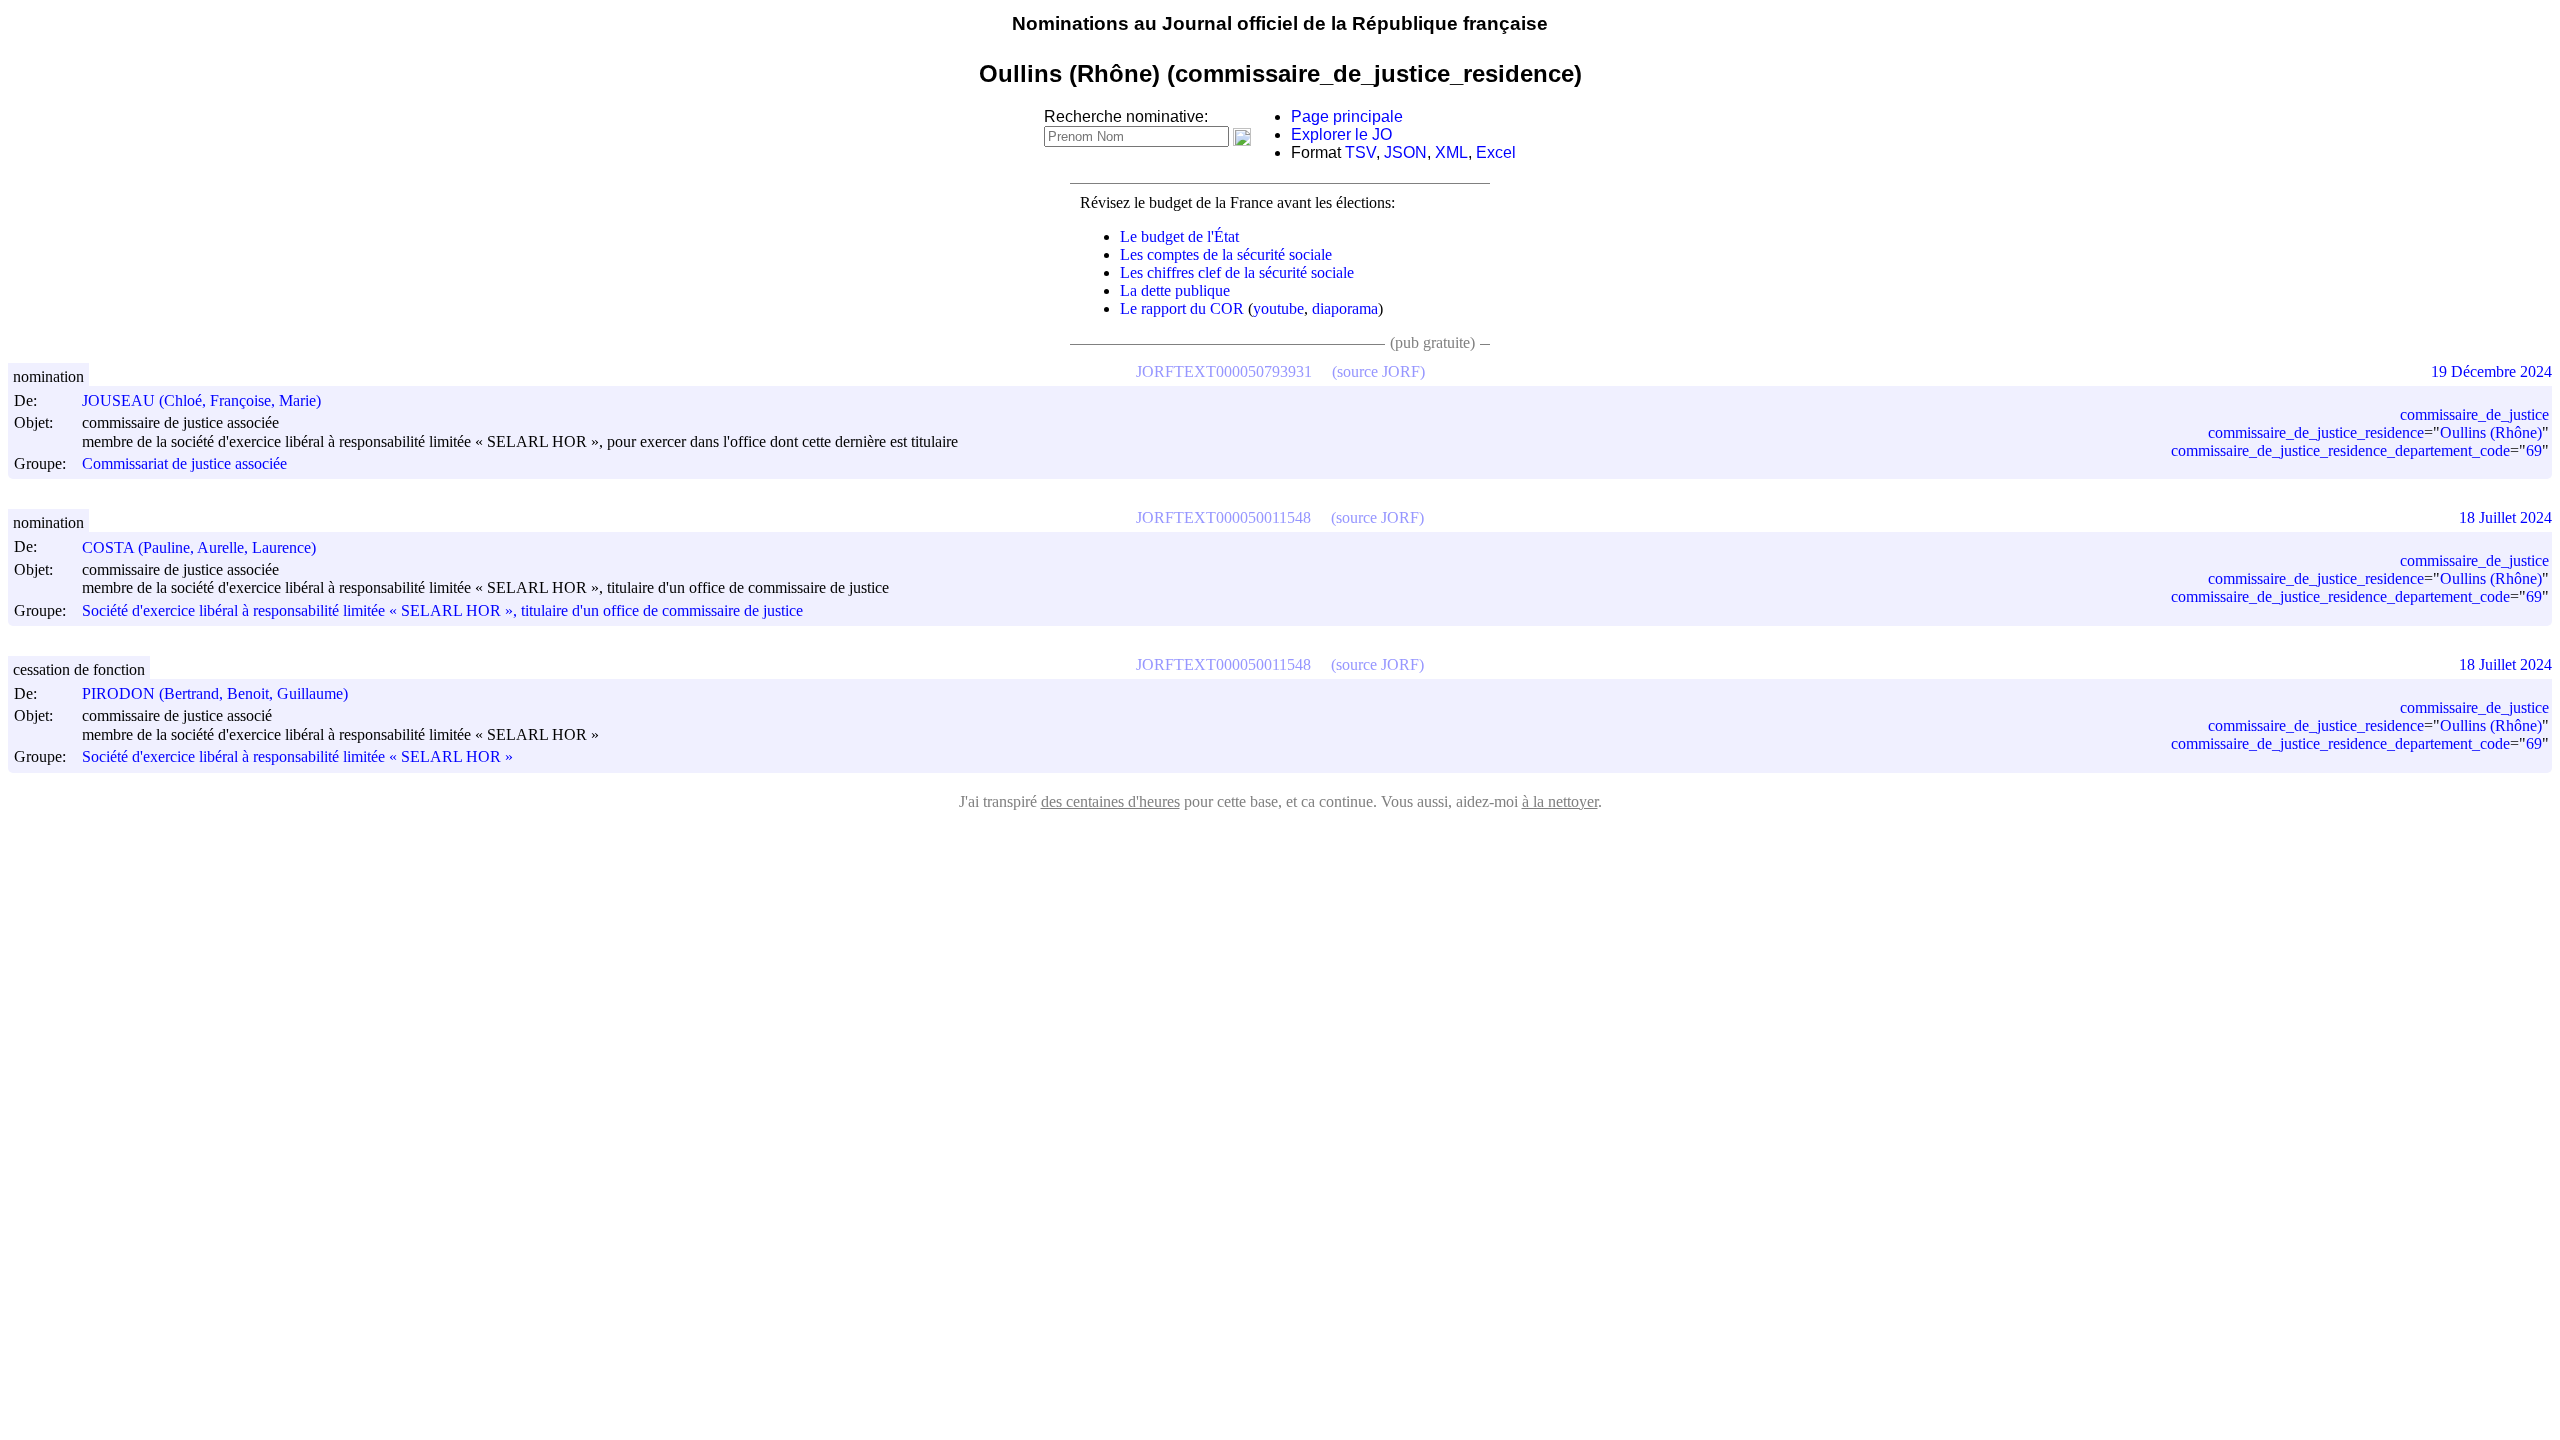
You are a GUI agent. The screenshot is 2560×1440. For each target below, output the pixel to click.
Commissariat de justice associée (184, 463)
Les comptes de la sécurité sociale (1226, 254)
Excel (1496, 152)
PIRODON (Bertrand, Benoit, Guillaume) (215, 693)
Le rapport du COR (1182, 308)
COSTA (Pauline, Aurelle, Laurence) (199, 547)
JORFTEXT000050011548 (1223, 517)
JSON (1405, 152)
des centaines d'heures (1110, 801)
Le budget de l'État (1179, 236)
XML (1451, 152)
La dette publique (1175, 290)
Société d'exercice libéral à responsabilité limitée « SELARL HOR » (297, 757)
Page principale (1347, 116)
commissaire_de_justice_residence (2316, 432)
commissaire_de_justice (2474, 414)
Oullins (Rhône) (2491, 432)
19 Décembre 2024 (2491, 371)
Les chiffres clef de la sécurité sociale (1237, 272)
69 (2534, 450)
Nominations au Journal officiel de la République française (1280, 23)
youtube (1278, 308)
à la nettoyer (1560, 801)
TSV (1360, 152)
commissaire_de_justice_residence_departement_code (2340, 450)
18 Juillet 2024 (2505, 517)
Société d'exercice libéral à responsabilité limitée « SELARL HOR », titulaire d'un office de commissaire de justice (442, 610)
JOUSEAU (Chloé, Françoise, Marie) (201, 400)
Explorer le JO (1341, 134)
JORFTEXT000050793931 (1224, 371)
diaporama (1345, 308)
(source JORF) (1378, 371)
